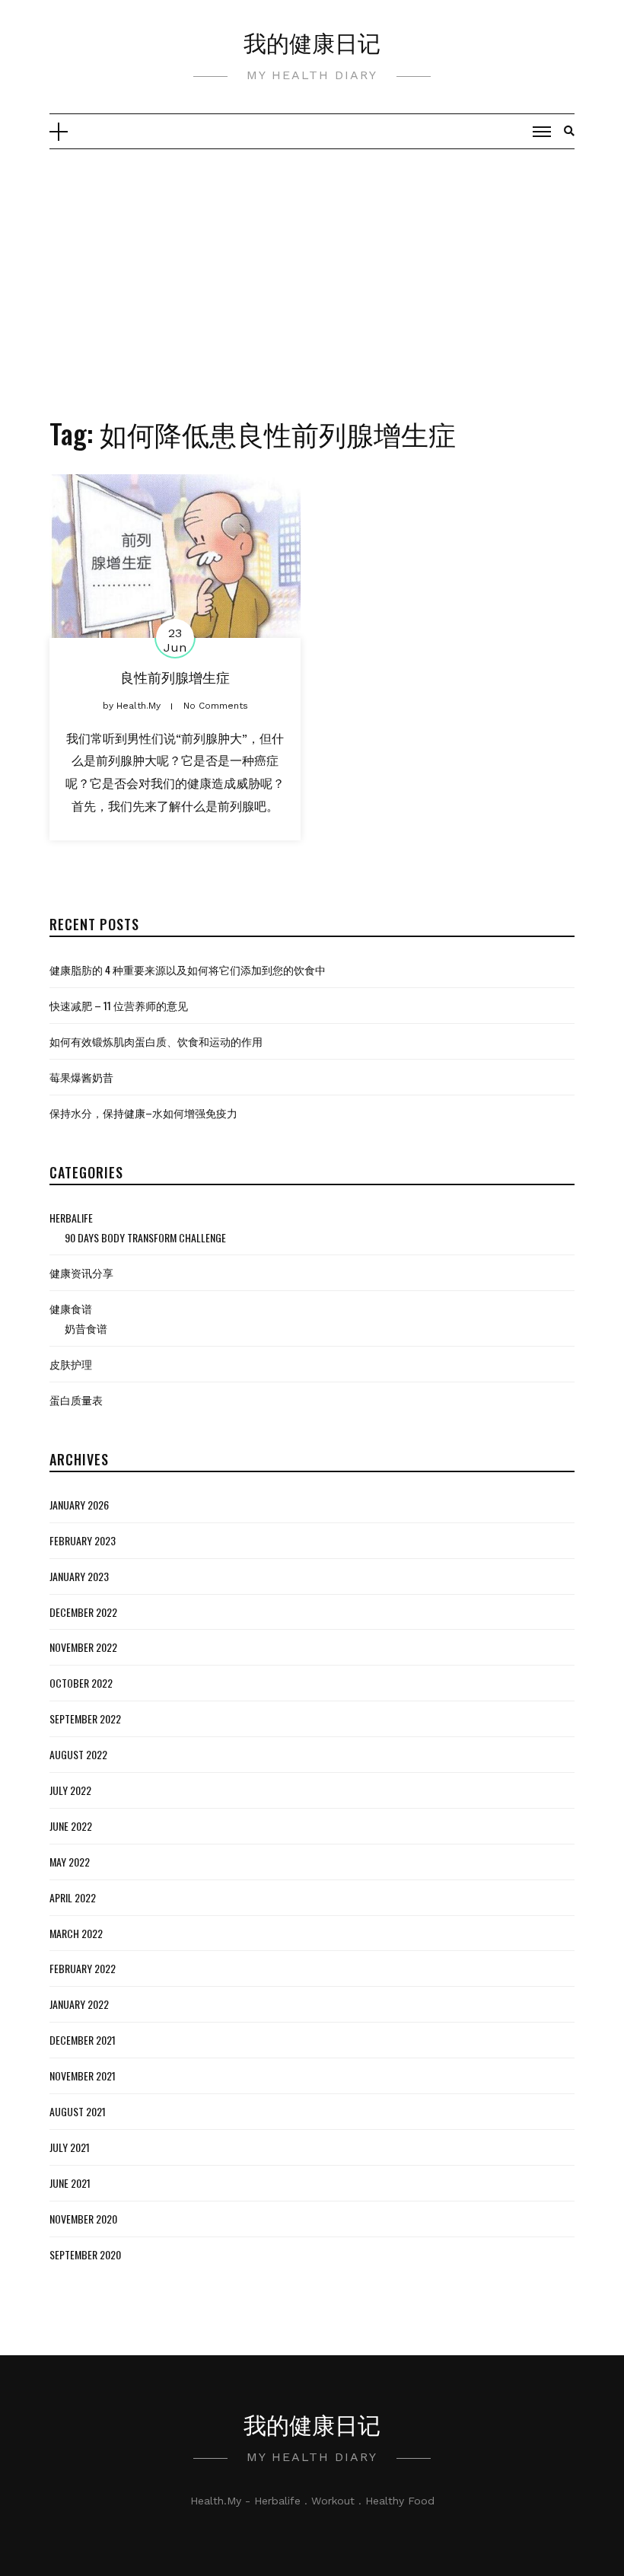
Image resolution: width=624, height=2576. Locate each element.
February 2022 (83, 1968)
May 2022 (70, 1862)
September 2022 (85, 1718)
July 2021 (70, 2147)
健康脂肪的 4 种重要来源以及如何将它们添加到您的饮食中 (188, 969)
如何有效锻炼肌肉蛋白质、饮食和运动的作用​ (156, 1041)
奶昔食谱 (86, 1328)
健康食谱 (71, 1308)
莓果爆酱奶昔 (81, 1077)
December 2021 (83, 2040)
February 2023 (83, 1540)
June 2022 (71, 1826)
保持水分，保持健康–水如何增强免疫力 (143, 1113)
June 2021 (70, 2183)
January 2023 (79, 1576)
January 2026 (79, 1505)
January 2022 (79, 2004)
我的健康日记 (312, 41)
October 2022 (81, 1683)
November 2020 (83, 2219)
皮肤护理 (71, 1364)
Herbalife (71, 1218)
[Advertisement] (312, 263)
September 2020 (85, 2254)
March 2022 (76, 1933)
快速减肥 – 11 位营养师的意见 (119, 1005)
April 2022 (73, 1897)
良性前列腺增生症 (175, 677)
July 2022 (70, 1790)
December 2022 (83, 1612)
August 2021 (78, 2111)
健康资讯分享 (81, 1272)
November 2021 (83, 2075)
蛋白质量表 (76, 1400)
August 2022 (78, 1754)
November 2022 (83, 1647)
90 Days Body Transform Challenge (145, 1237)
